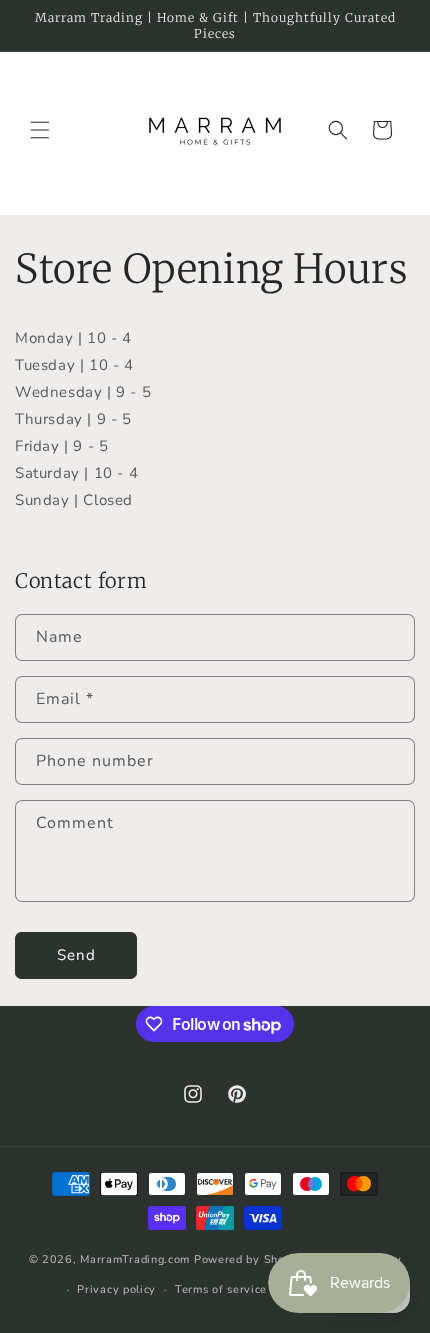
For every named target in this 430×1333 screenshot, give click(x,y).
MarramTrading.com (135, 1258)
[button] (40, 130)
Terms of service (221, 1289)
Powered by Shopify (250, 1258)
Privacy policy (116, 1289)
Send (76, 955)
